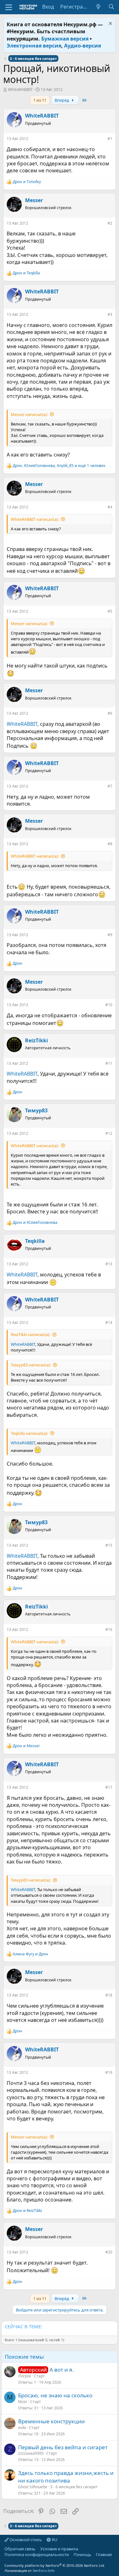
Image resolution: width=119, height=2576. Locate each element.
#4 (110, 507)
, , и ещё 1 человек (59, 466)
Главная (104, 2554)
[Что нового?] (99, 7)
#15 (109, 1545)
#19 (109, 2072)
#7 (110, 786)
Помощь (83, 2554)
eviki (22, 2428)
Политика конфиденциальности (37, 2554)
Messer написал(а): (29, 414)
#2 (110, 223)
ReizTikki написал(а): (30, 1334)
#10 (109, 1005)
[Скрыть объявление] (110, 24)
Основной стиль (25, 2540)
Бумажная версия (65, 39)
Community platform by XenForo (55, 2565)
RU (54, 2540)
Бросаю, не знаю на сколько (55, 2395)
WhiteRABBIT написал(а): (35, 519)
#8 (110, 844)
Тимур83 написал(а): (31, 1365)
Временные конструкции (51, 2421)
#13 (109, 1264)
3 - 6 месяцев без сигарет (74, 2487)
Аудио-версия (83, 46)
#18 (109, 1995)
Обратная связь (20, 2549)
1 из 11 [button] (40, 100)
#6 (110, 713)
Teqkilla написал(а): (29, 1433)
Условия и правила (59, 2549)
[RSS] (4, 2560)
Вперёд (62, 100)
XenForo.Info (44, 2570)
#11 (109, 1063)
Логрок (25, 2376)
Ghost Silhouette (33, 2487)
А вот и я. (62, 2370)
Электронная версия (34, 46)
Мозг (23, 2402)
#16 (109, 1630)
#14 (109, 1323)
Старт (39, 2376)
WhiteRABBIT (20, 89)
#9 (110, 935)
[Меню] (9, 7)
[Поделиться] (103, 140)
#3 (110, 314)
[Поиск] (111, 7)
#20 (109, 2252)
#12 (109, 1133)
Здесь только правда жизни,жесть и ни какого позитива (66, 2477)
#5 (110, 611)
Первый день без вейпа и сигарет (63, 2447)
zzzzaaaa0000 (31, 2453)
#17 (109, 1787)
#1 (110, 139)
